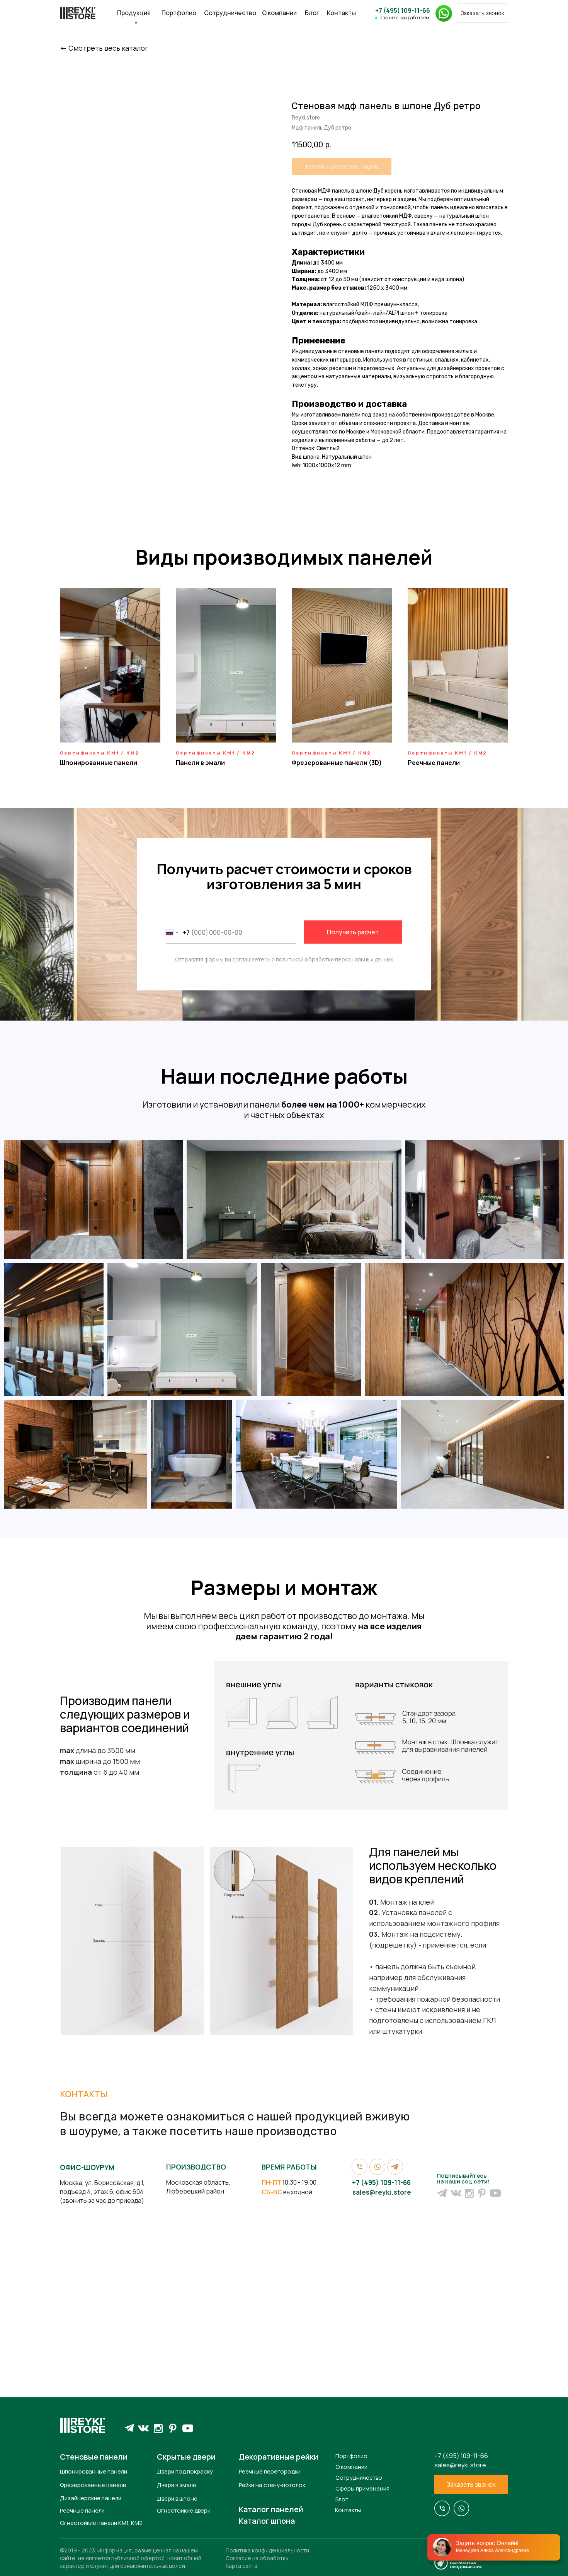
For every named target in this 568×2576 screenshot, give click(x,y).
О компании (279, 13)
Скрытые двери (186, 2457)
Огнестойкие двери (184, 2510)
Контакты (341, 13)
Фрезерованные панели (93, 2485)
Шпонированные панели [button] (99, 763)
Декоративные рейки (279, 2457)
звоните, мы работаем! (405, 18)
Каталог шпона (267, 2521)
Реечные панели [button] (434, 763)
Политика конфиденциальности (267, 2550)
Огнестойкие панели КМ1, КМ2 (101, 2523)
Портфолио (179, 13)
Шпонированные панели (94, 2471)
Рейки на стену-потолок (272, 2485)
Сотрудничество (230, 13)
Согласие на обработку (257, 2558)
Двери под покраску (185, 2471)
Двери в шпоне (177, 2498)
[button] (482, 13)
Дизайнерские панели (91, 2498)
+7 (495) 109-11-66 (403, 10)
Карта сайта (241, 2566)
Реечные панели (82, 2510)
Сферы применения (362, 2488)
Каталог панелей (271, 2509)
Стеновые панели (94, 2457)
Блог (312, 13)
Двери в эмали (176, 2485)
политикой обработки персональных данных (334, 959)
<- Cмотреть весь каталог (104, 48)
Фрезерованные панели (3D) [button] (337, 763)
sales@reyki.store (382, 2192)
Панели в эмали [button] (200, 763)
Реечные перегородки (270, 2471)
